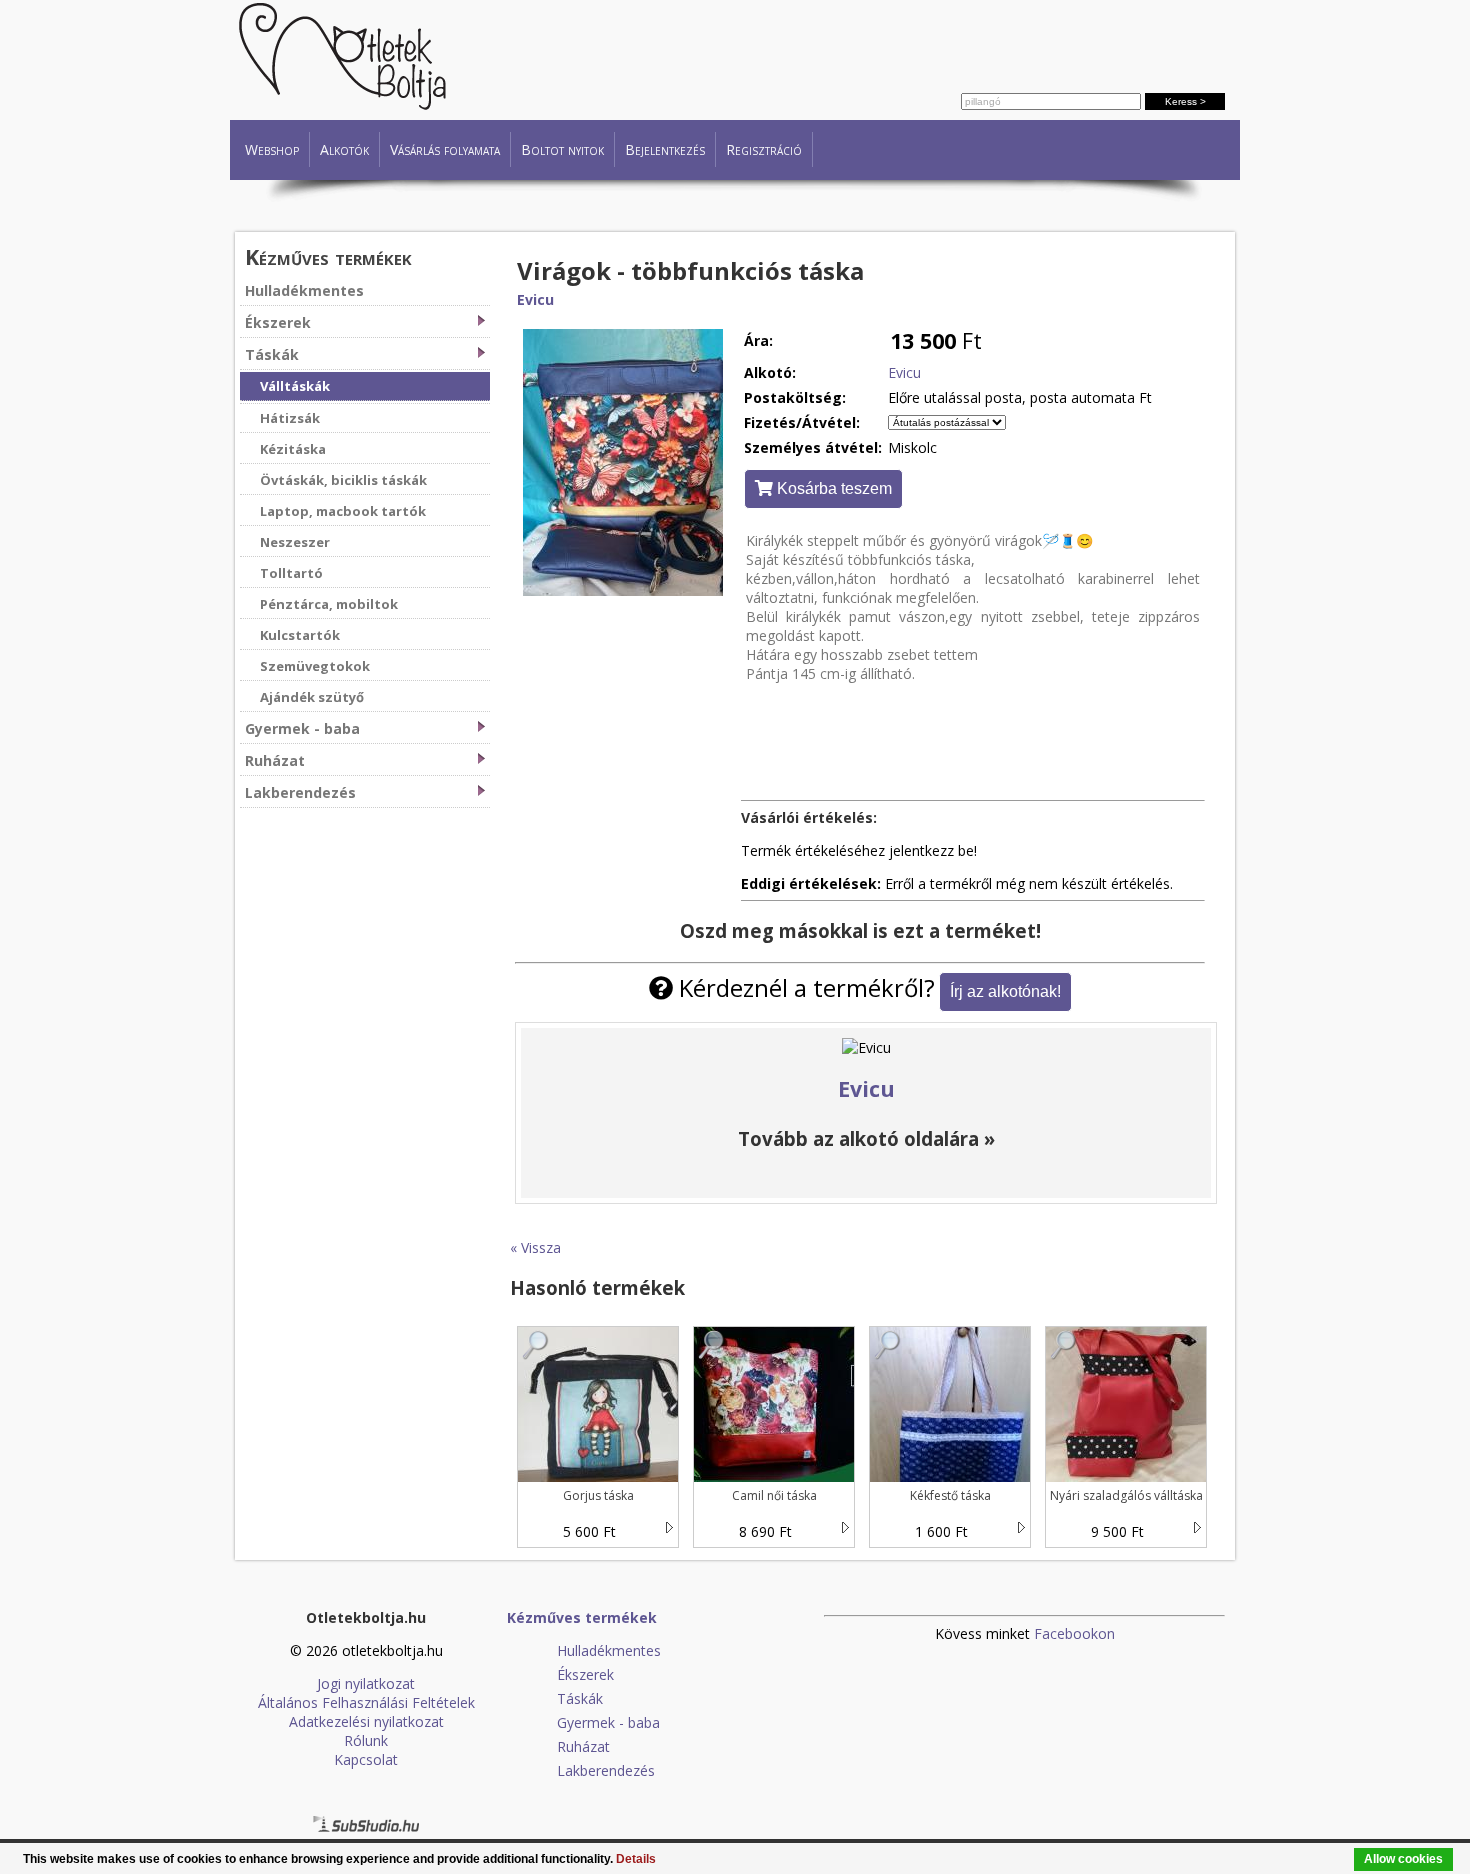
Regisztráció (764, 149)
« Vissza (535, 1247)
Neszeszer (295, 542)
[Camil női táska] (712, 1354)
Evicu (535, 299)
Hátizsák (290, 418)
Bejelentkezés (665, 149)
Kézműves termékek (328, 256)
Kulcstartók (300, 635)
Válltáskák (295, 386)
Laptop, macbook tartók (343, 511)
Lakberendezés (300, 792)
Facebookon (1074, 1633)
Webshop (272, 149)
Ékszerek (278, 322)
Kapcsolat (366, 1759)
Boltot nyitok (562, 149)
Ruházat (275, 760)
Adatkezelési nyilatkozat (366, 1721)
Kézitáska (293, 449)
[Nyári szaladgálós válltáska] (1064, 1354)
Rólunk (366, 1740)
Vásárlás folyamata (445, 149)
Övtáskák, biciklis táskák (343, 480)
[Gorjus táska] (536, 1354)
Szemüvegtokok (315, 666)
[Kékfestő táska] (888, 1354)
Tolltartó (291, 573)
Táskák (272, 354)
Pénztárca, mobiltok (329, 604)
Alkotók (344, 149)
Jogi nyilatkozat (366, 1683)
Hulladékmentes (304, 290)
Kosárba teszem (832, 488)
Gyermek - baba (302, 728)
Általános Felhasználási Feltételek (366, 1702)
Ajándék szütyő (312, 697)
